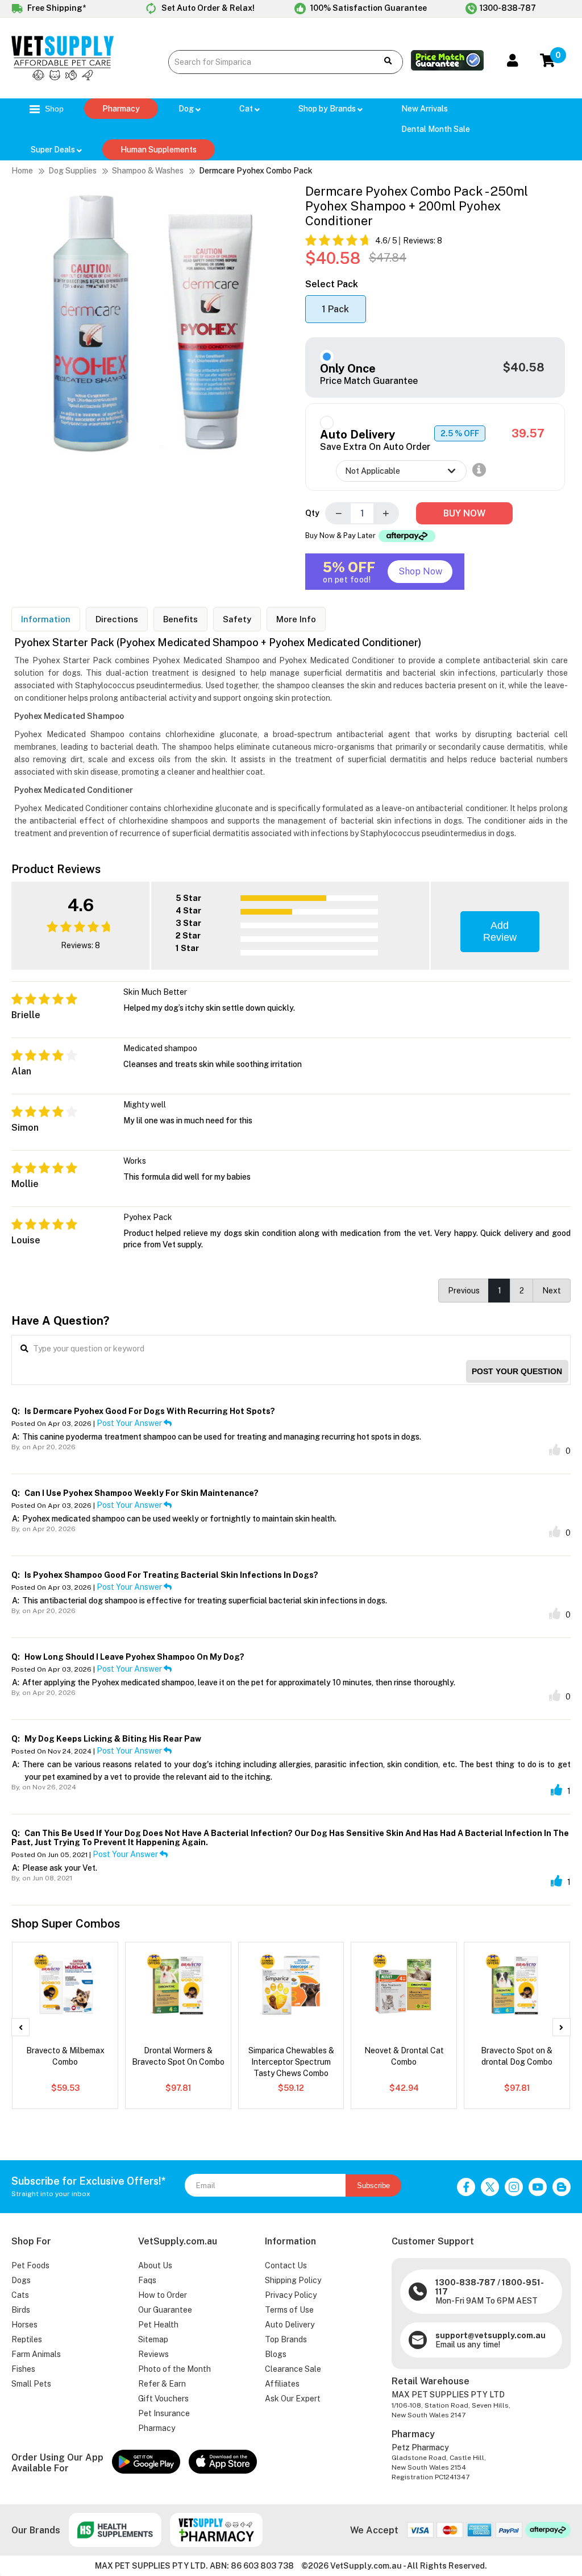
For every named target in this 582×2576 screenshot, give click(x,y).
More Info (296, 619)
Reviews (153, 2354)
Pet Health (158, 2325)
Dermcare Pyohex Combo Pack (256, 171)
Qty (312, 513)
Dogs (21, 2280)
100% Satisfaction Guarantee (368, 8)
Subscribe (373, 2186)
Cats (20, 2295)
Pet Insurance (164, 2413)
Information (46, 619)
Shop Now (420, 571)
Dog (187, 109)
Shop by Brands (328, 109)
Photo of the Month (174, 2369)
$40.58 (524, 367)
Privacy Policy (291, 2295)
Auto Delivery (290, 2325)
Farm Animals (36, 2354)
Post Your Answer (130, 1423)
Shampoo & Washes (148, 171)
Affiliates (282, 2384)
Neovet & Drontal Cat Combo (404, 2056)
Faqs (147, 2280)
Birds (21, 2310)
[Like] (555, 1450)
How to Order (163, 2295)
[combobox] (268, 62)
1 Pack (335, 309)
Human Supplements (159, 150)
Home (22, 171)
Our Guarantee (165, 2310)
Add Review (500, 931)
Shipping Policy (293, 2280)
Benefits (180, 619)
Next (552, 1291)
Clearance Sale (293, 2369)
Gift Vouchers (163, 2399)
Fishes (23, 2369)
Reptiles (27, 2339)
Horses (24, 2325)
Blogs (276, 2354)
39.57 (528, 433)
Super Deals (54, 150)
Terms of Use (289, 2310)
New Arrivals (425, 109)
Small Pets (31, 2384)
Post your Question (517, 1371)
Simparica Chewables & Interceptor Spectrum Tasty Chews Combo (291, 2062)
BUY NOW (464, 513)
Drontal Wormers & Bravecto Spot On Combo (178, 2056)
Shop (53, 109)
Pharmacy (121, 109)
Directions (117, 619)
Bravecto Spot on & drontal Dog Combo (517, 2056)
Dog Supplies (72, 171)
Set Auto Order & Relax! (207, 8)
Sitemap (153, 2339)
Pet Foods (30, 2265)
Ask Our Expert (293, 2399)
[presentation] (20, 2027)
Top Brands (286, 2339)
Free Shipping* (56, 8)
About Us (155, 2265)
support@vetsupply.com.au (490, 2335)
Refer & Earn (162, 2384)
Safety (237, 619)
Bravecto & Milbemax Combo (65, 2056)
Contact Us (286, 2265)
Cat (247, 109)
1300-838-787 (508, 8)
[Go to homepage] (63, 77)
